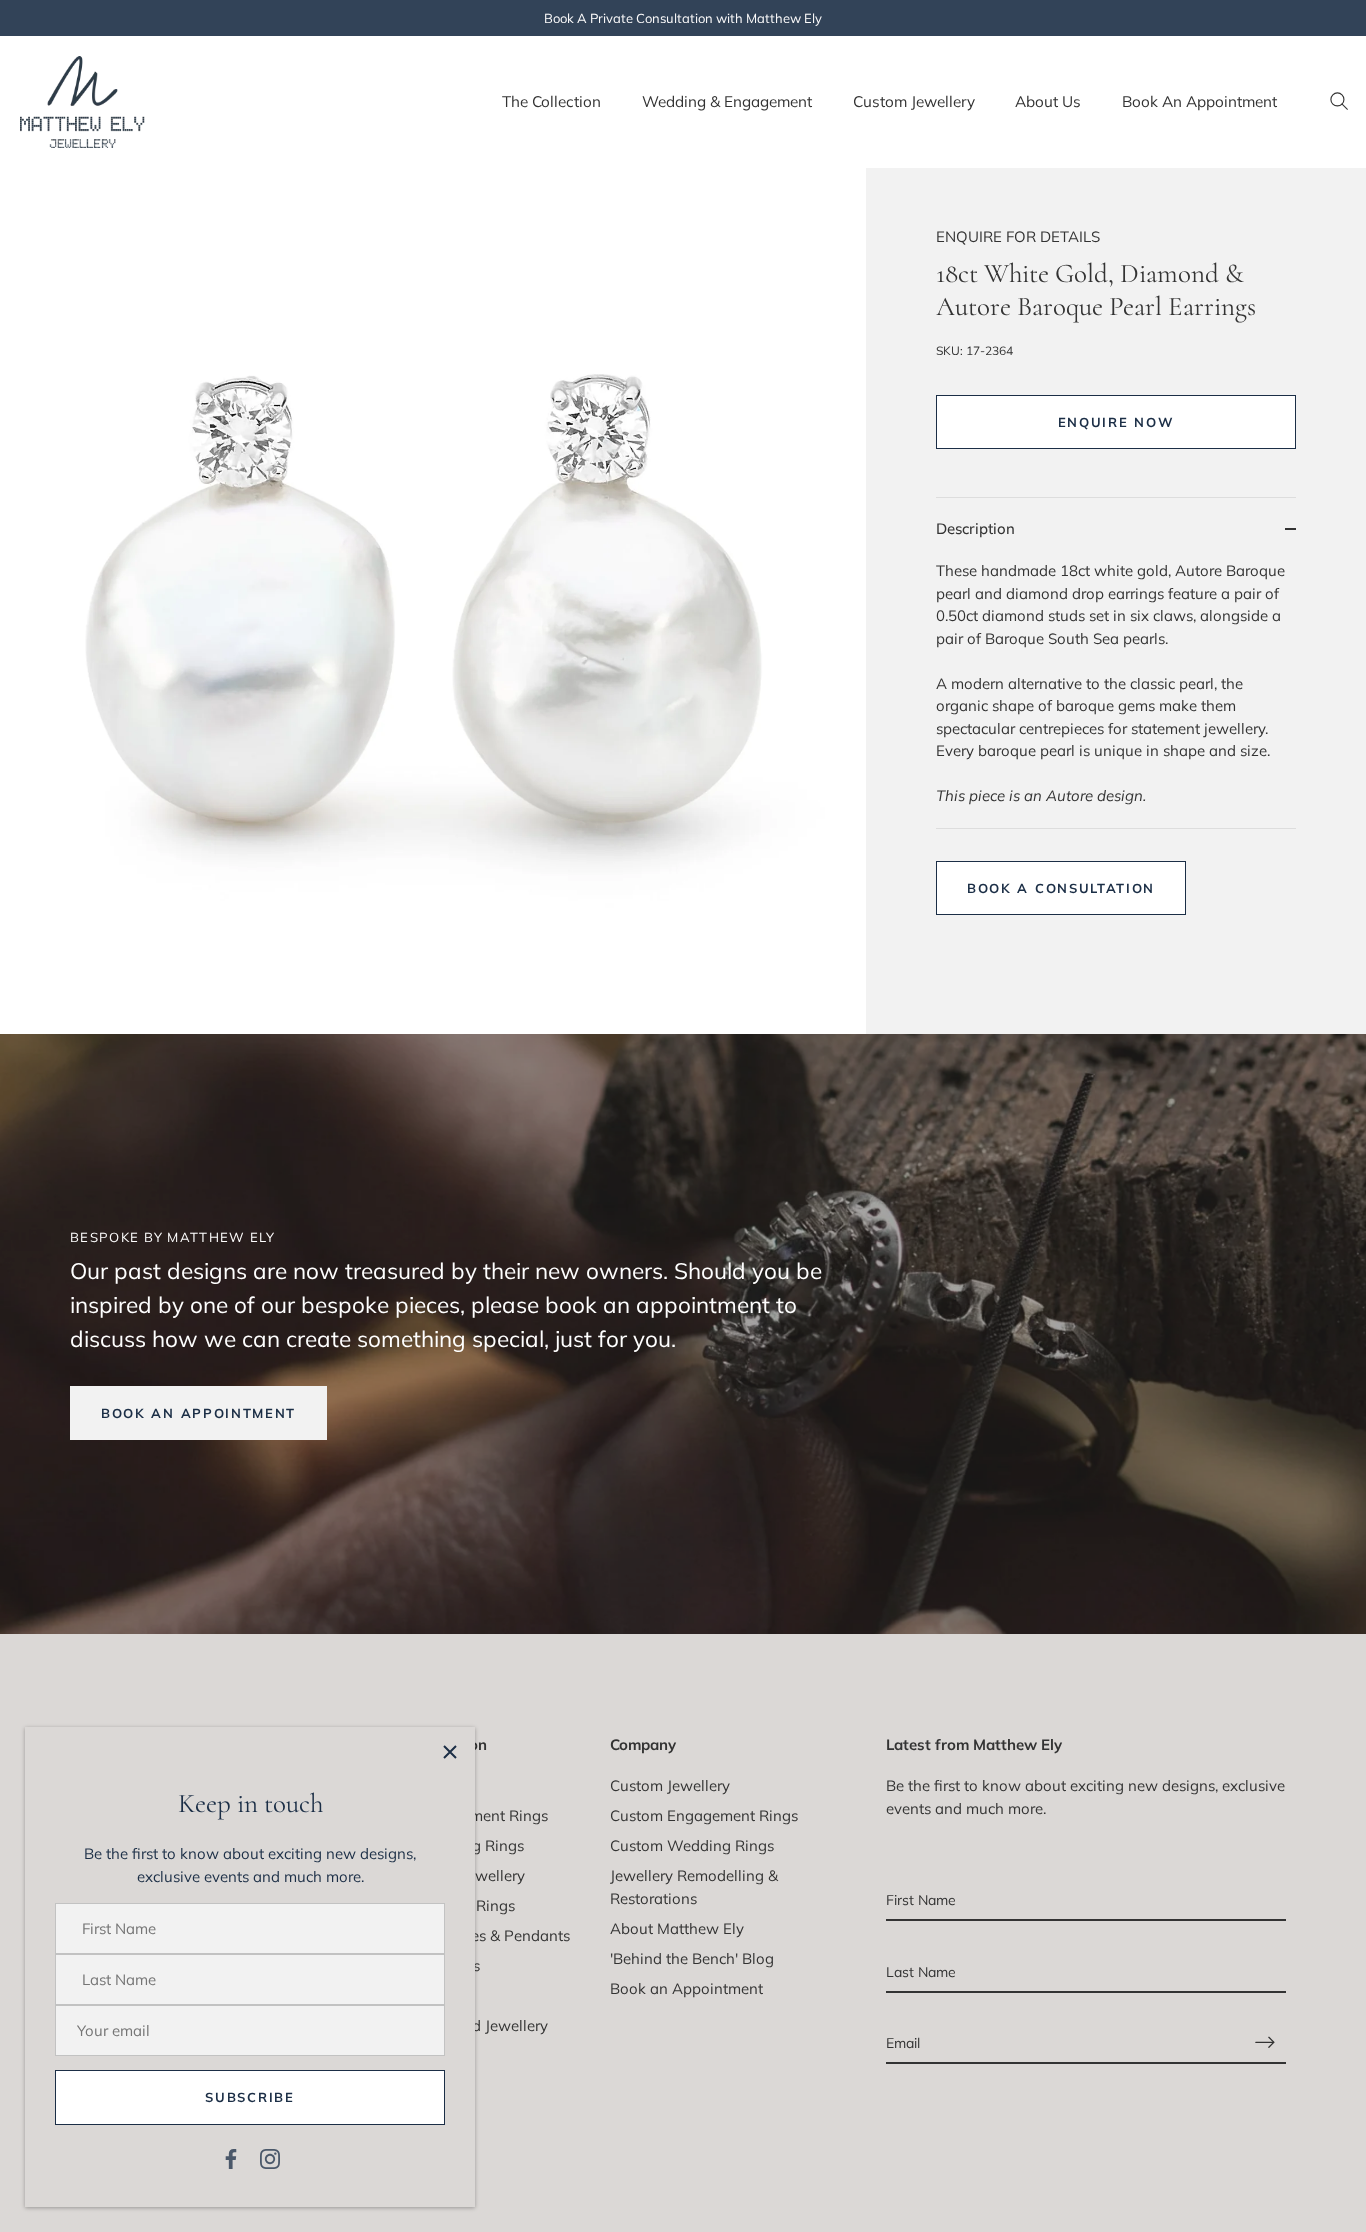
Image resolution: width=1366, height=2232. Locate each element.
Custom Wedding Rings (692, 1845)
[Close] (450, 1752)
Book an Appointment (686, 1988)
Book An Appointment (1199, 101)
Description (975, 528)
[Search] (1339, 102)
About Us (1048, 101)
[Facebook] (231, 2157)
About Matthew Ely (677, 1928)
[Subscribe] (1265, 2042)
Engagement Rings (482, 1815)
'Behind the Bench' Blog (692, 1958)
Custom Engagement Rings (704, 1815)
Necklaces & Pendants (493, 1935)
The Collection (551, 101)
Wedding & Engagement (727, 101)
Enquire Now (1116, 422)
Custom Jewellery (914, 101)
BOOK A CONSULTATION (1061, 888)
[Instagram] (270, 2157)
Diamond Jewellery (482, 2025)
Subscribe (249, 2097)
